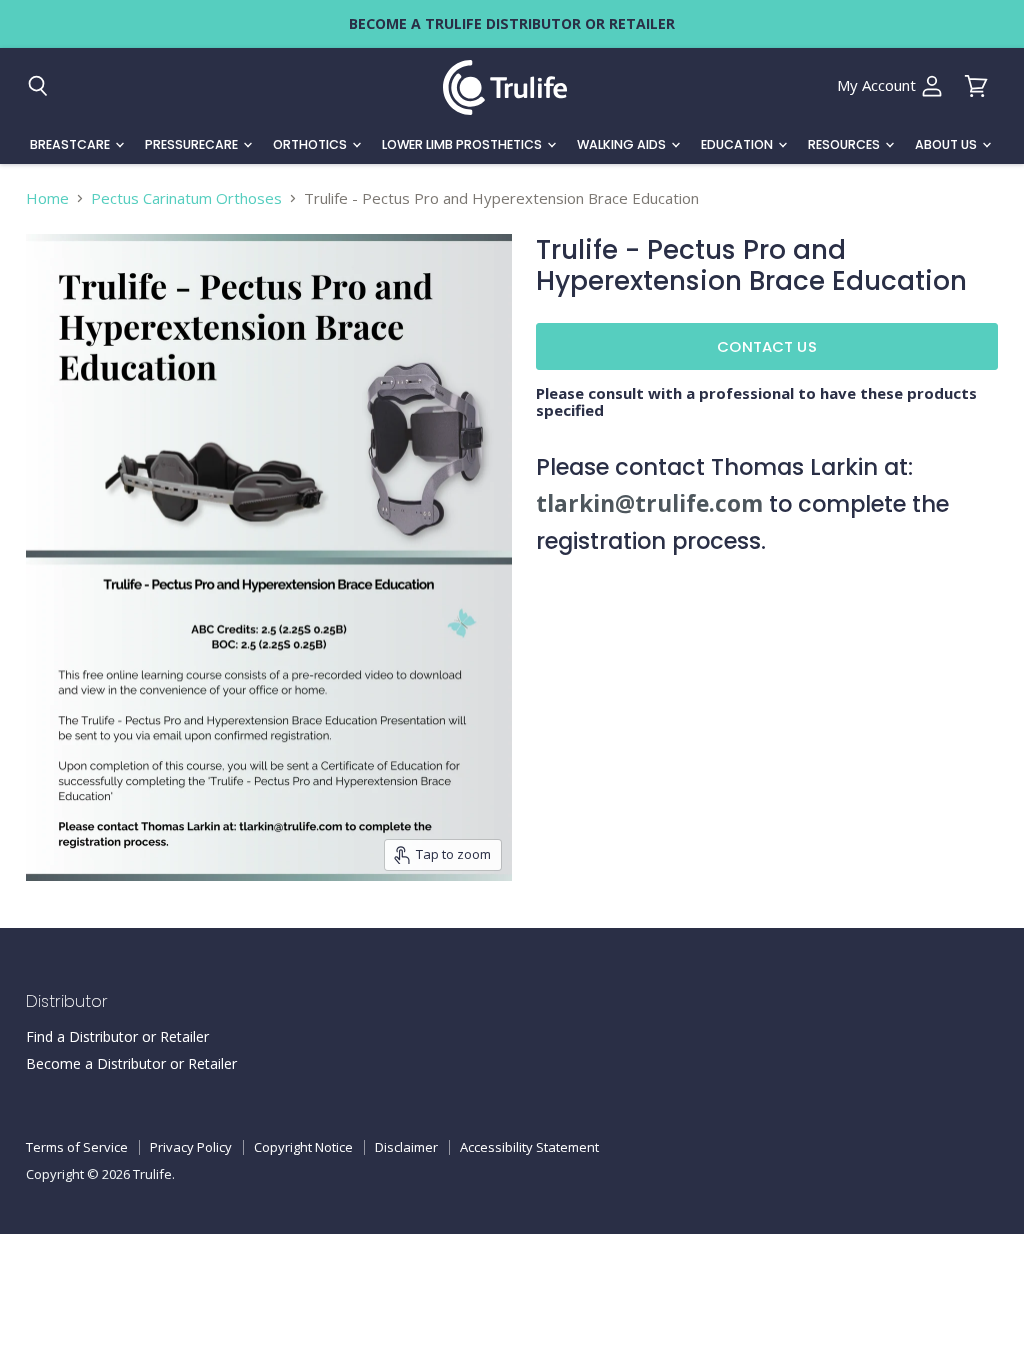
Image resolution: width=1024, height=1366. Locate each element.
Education (738, 144)
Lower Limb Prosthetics (463, 144)
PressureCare (193, 144)
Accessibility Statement (529, 1147)
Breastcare (71, 144)
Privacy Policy (191, 1147)
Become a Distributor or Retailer (131, 1063)
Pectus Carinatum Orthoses (186, 198)
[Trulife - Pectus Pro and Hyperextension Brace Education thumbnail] (49, 930)
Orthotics (311, 144)
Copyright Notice (303, 1147)
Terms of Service (77, 1147)
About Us (947, 144)
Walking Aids (623, 144)
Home (47, 198)
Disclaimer (406, 1147)
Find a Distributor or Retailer (117, 1036)
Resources (845, 144)
